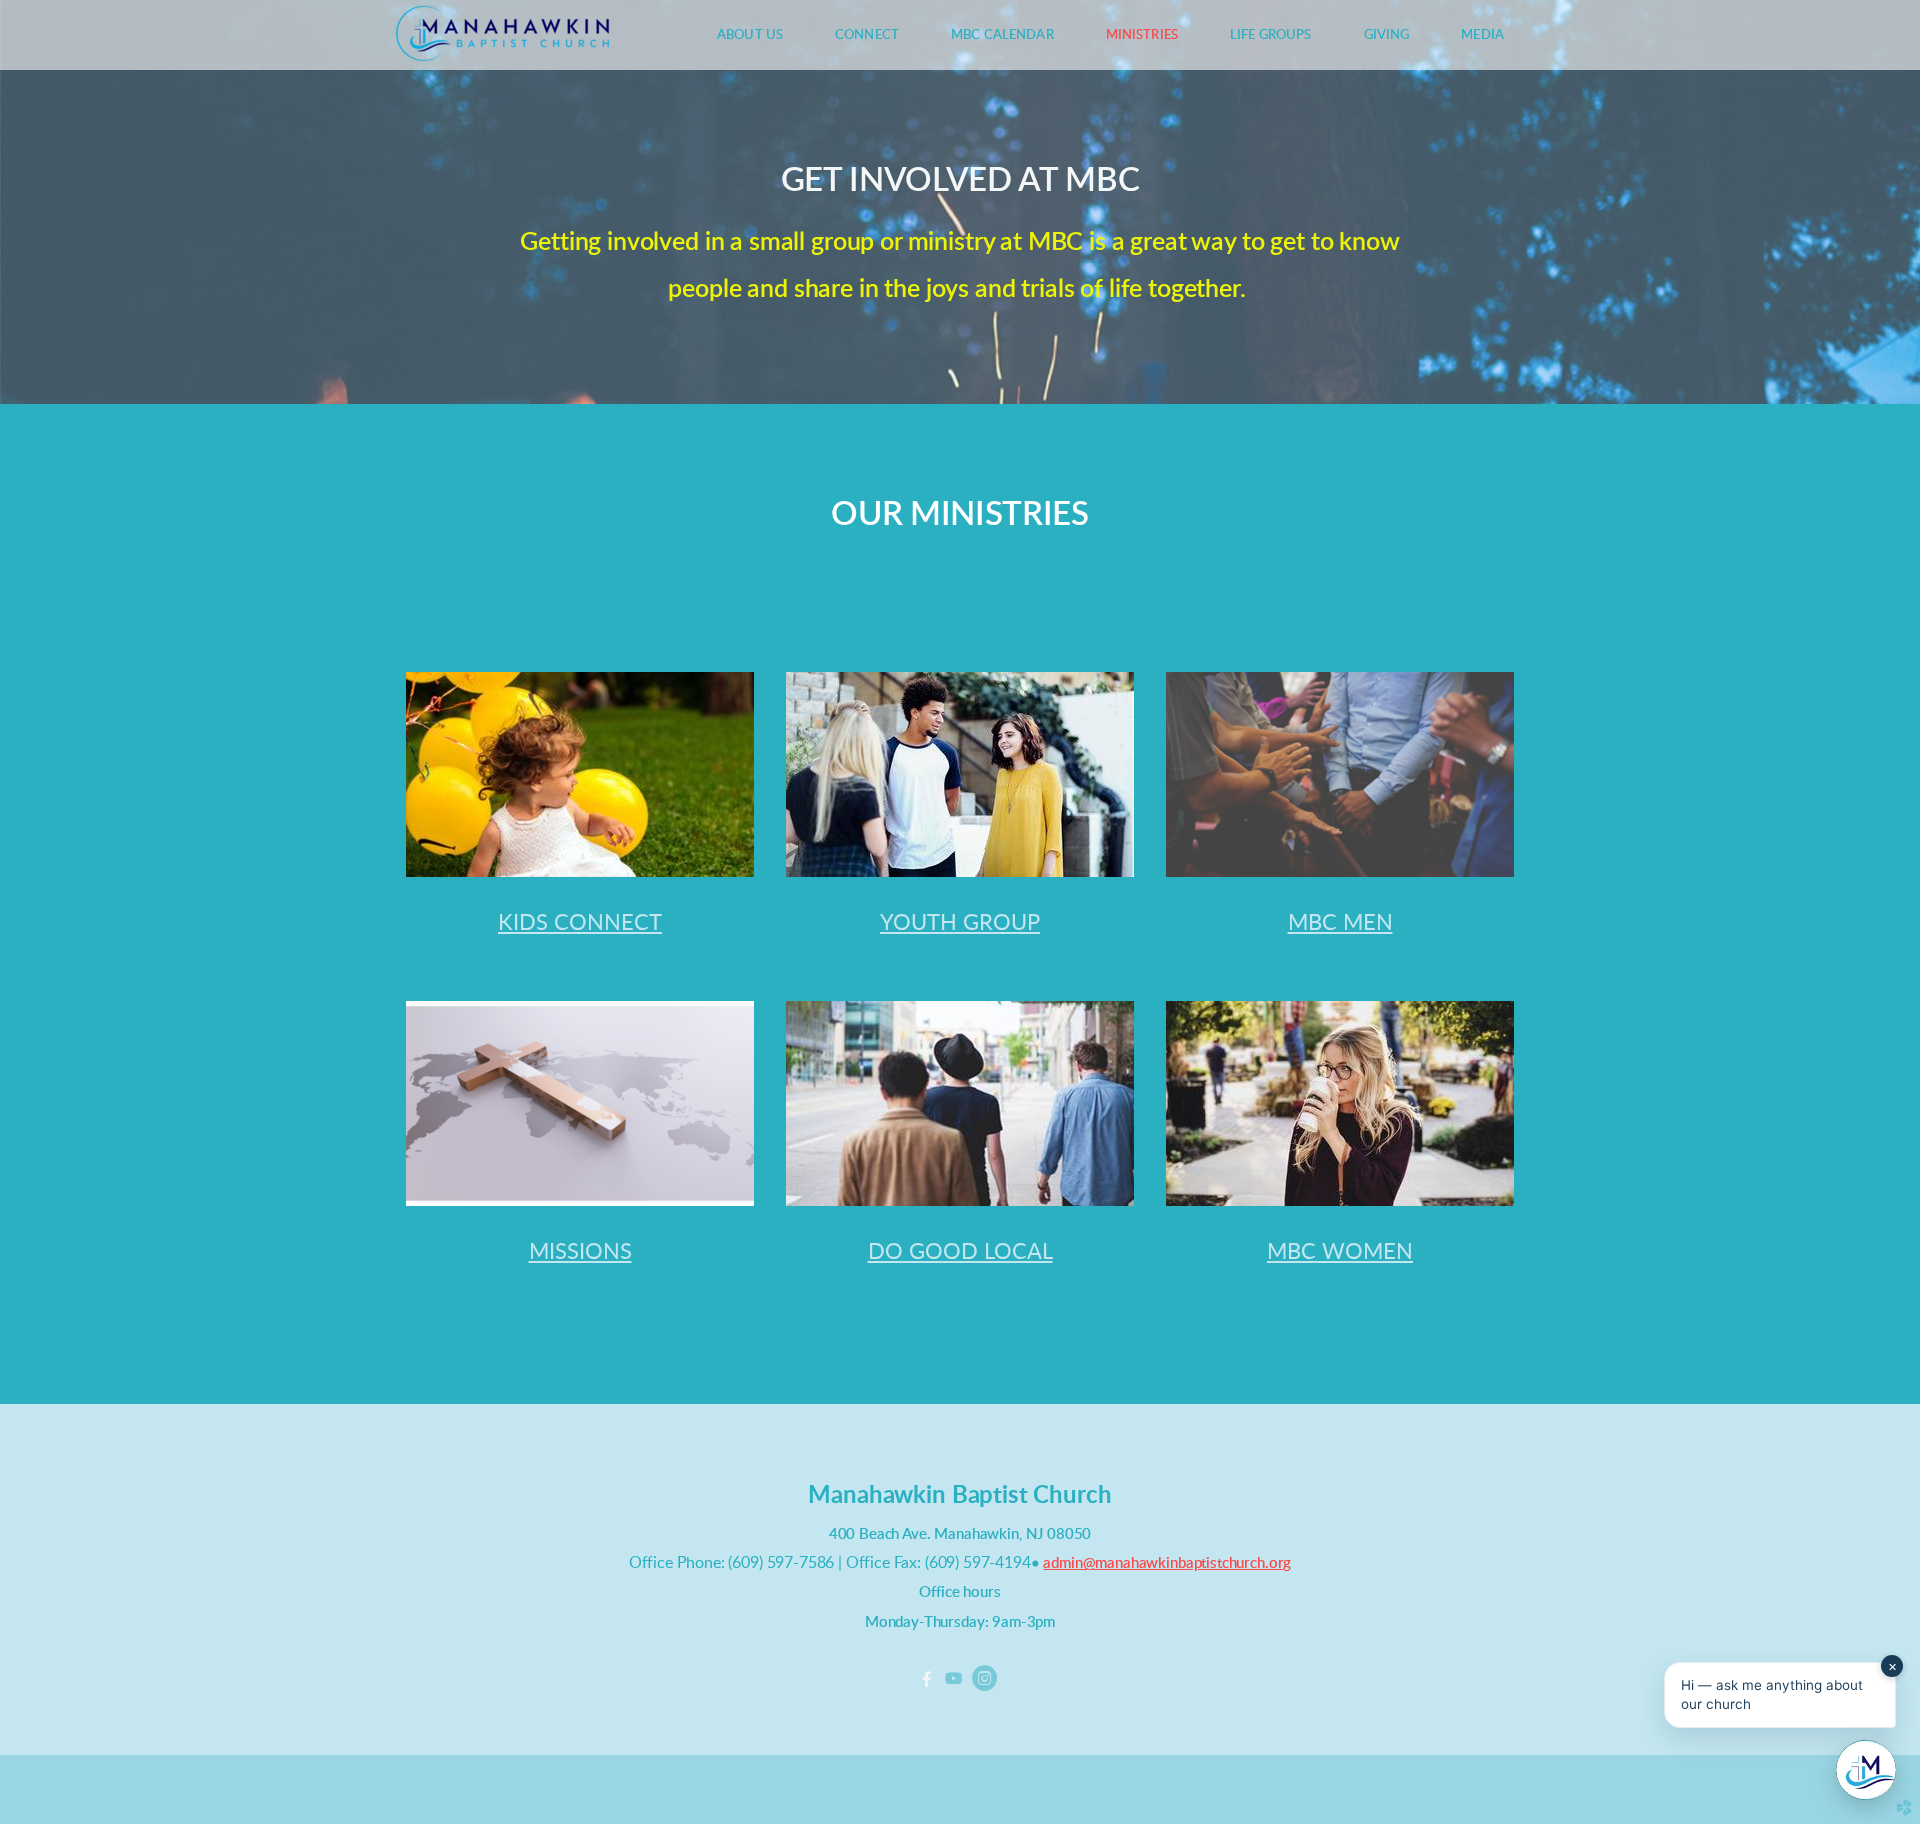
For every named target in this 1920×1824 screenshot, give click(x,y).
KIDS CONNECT (580, 923)
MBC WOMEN (1340, 1252)
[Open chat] (1866, 1770)
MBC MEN (1340, 923)
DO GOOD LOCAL (960, 1252)
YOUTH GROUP (960, 923)
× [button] (1892, 1665)
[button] (1780, 1695)
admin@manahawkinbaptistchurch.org (1167, 1563)
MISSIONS (580, 1252)
